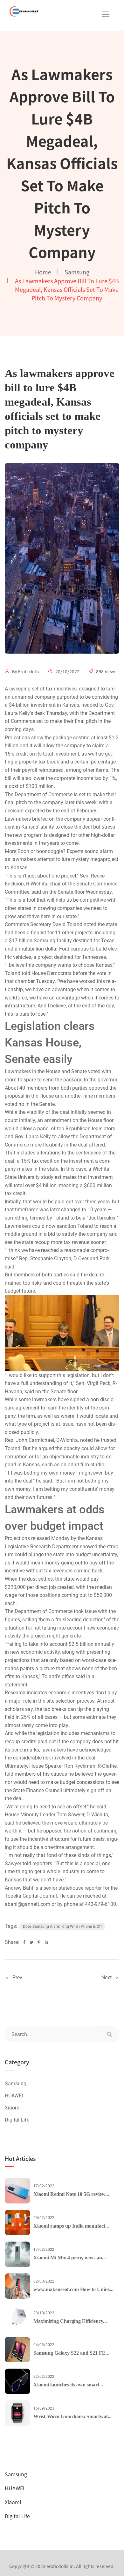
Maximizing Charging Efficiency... (70, 2321)
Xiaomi (13, 2108)
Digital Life (17, 2120)
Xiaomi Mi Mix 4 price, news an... (70, 2258)
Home (43, 272)
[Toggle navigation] (106, 14)
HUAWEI (14, 2096)
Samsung (77, 272)
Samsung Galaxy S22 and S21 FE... (71, 2353)
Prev (17, 1977)
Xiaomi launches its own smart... (68, 2385)
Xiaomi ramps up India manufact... (71, 2226)
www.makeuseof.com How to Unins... (73, 2289)
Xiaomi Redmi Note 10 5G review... (71, 2194)
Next (107, 1977)
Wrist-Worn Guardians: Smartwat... (72, 2416)
